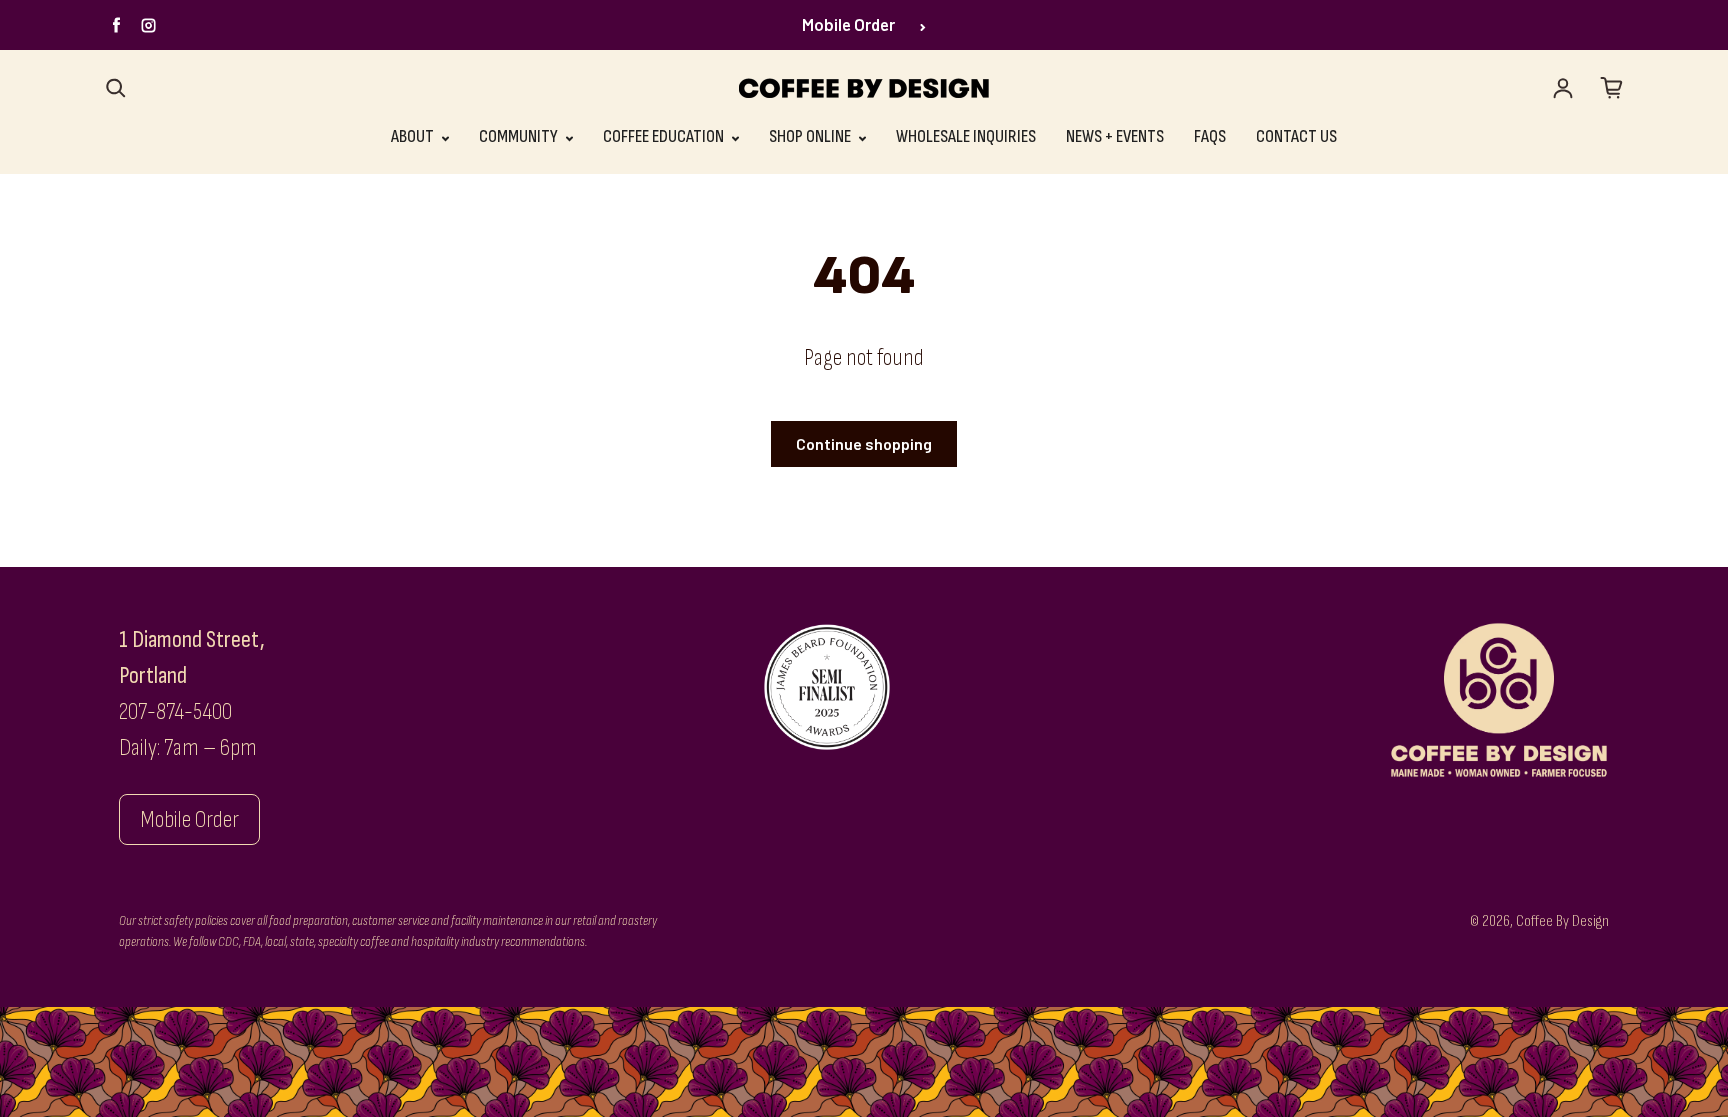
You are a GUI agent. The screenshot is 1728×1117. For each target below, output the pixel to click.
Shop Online (811, 136)
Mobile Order (848, 24)
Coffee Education (665, 136)
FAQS (1210, 136)
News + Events (1115, 136)
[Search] (116, 88)
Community (520, 136)
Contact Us (1296, 136)
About (414, 136)
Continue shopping (864, 443)
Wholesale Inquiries (966, 136)
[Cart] (1612, 88)
